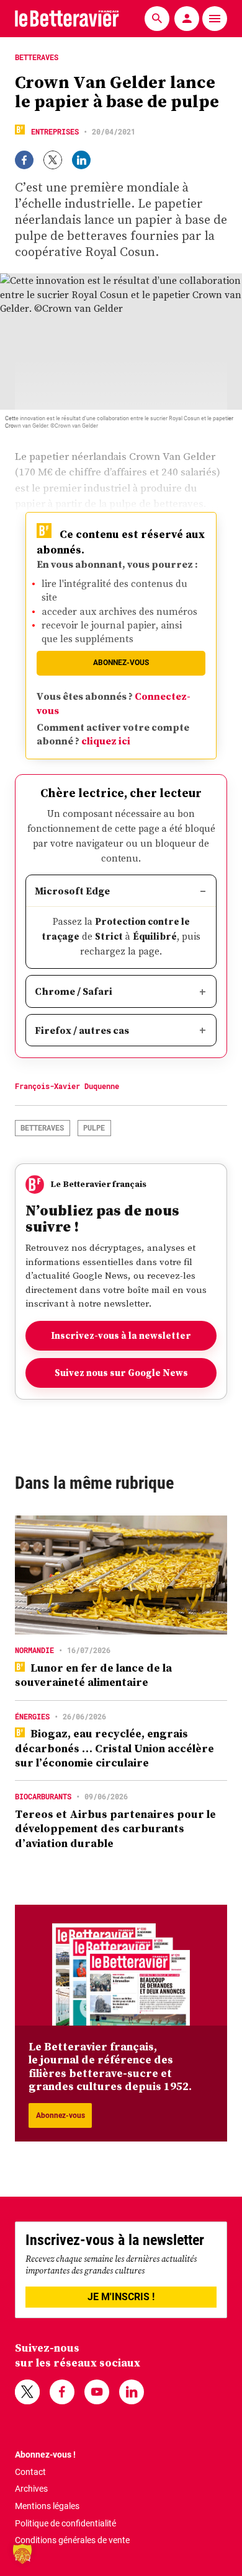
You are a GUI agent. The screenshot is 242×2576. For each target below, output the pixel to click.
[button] (22, 2554)
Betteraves (42, 1127)
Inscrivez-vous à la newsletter (121, 1335)
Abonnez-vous (121, 663)
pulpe (94, 1127)
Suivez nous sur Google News (121, 1373)
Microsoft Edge (72, 891)
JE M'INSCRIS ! (121, 2297)
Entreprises (55, 131)
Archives (31, 2489)
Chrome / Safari (74, 991)
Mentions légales (47, 2506)
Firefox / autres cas (82, 1030)
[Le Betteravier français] (67, 18)
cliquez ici (106, 741)
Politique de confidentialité (65, 2523)
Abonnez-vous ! (45, 2455)
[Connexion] (187, 19)
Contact (30, 2472)
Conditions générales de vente (72, 2540)
